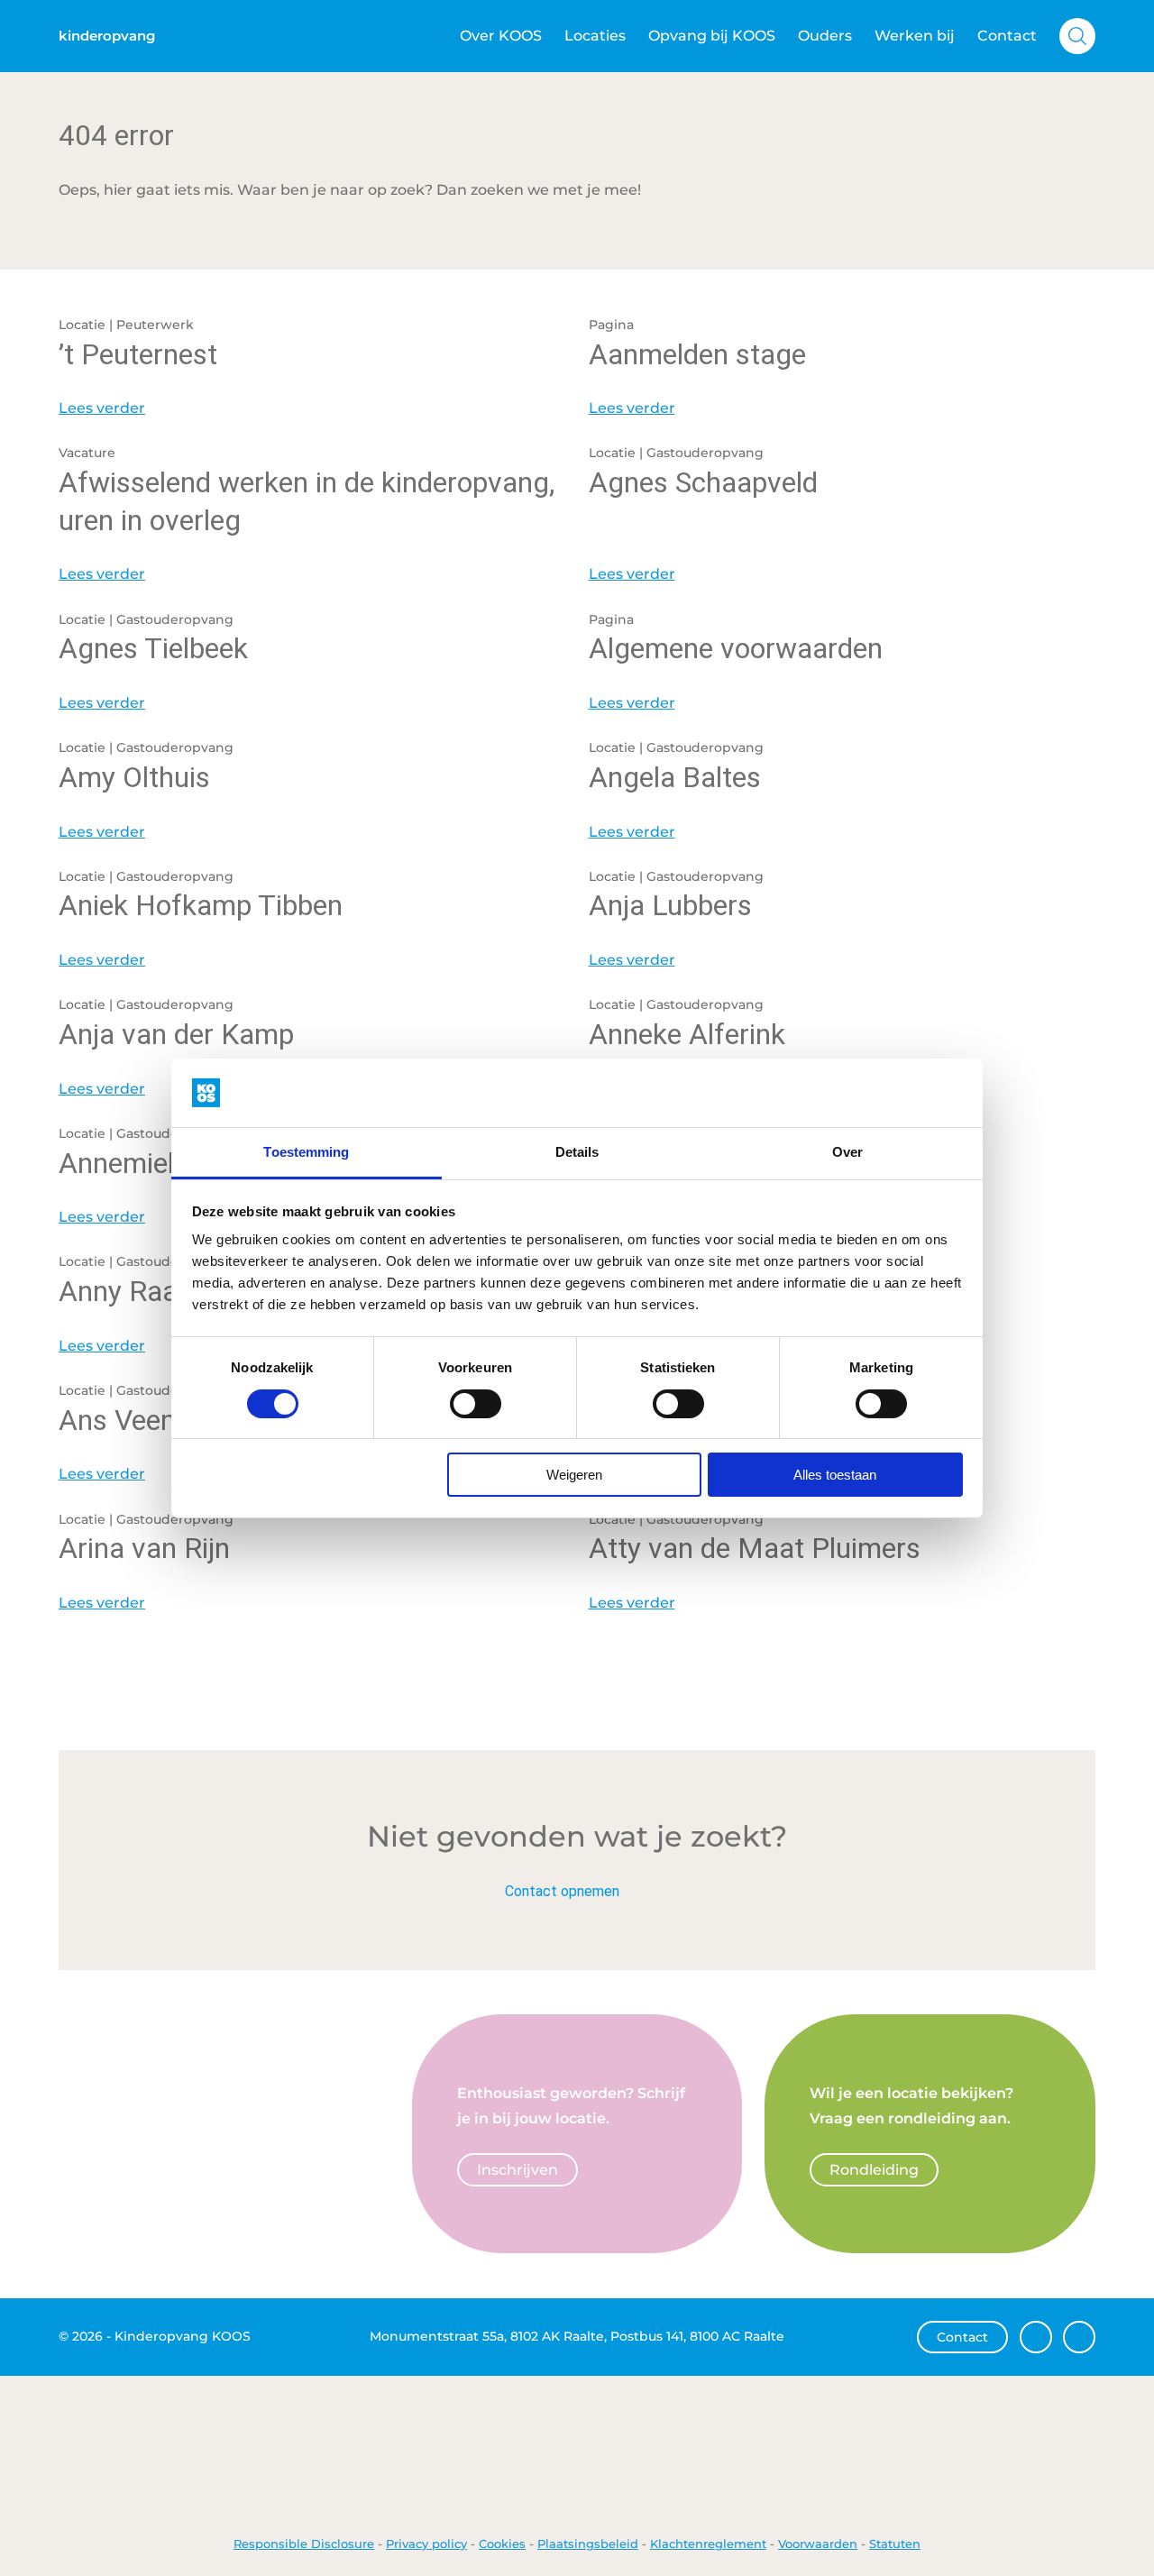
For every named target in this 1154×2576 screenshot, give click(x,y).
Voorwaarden (818, 2544)
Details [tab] (577, 1152)
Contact (1007, 36)
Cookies (502, 2544)
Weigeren (574, 1475)
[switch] (476, 1404)
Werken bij (915, 36)
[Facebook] (1036, 2337)
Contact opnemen (562, 1891)
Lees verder (102, 408)
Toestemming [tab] (306, 1152)
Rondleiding (874, 2170)
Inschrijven (517, 2170)
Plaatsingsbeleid (588, 2544)
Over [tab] (847, 1152)
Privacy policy (426, 2544)
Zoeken (1077, 36)
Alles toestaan (835, 1475)
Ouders (825, 36)
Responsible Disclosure (304, 2544)
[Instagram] (1079, 2337)
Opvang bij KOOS (712, 36)
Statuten (895, 2544)
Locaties (595, 36)
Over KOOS (501, 36)
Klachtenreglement (708, 2544)
